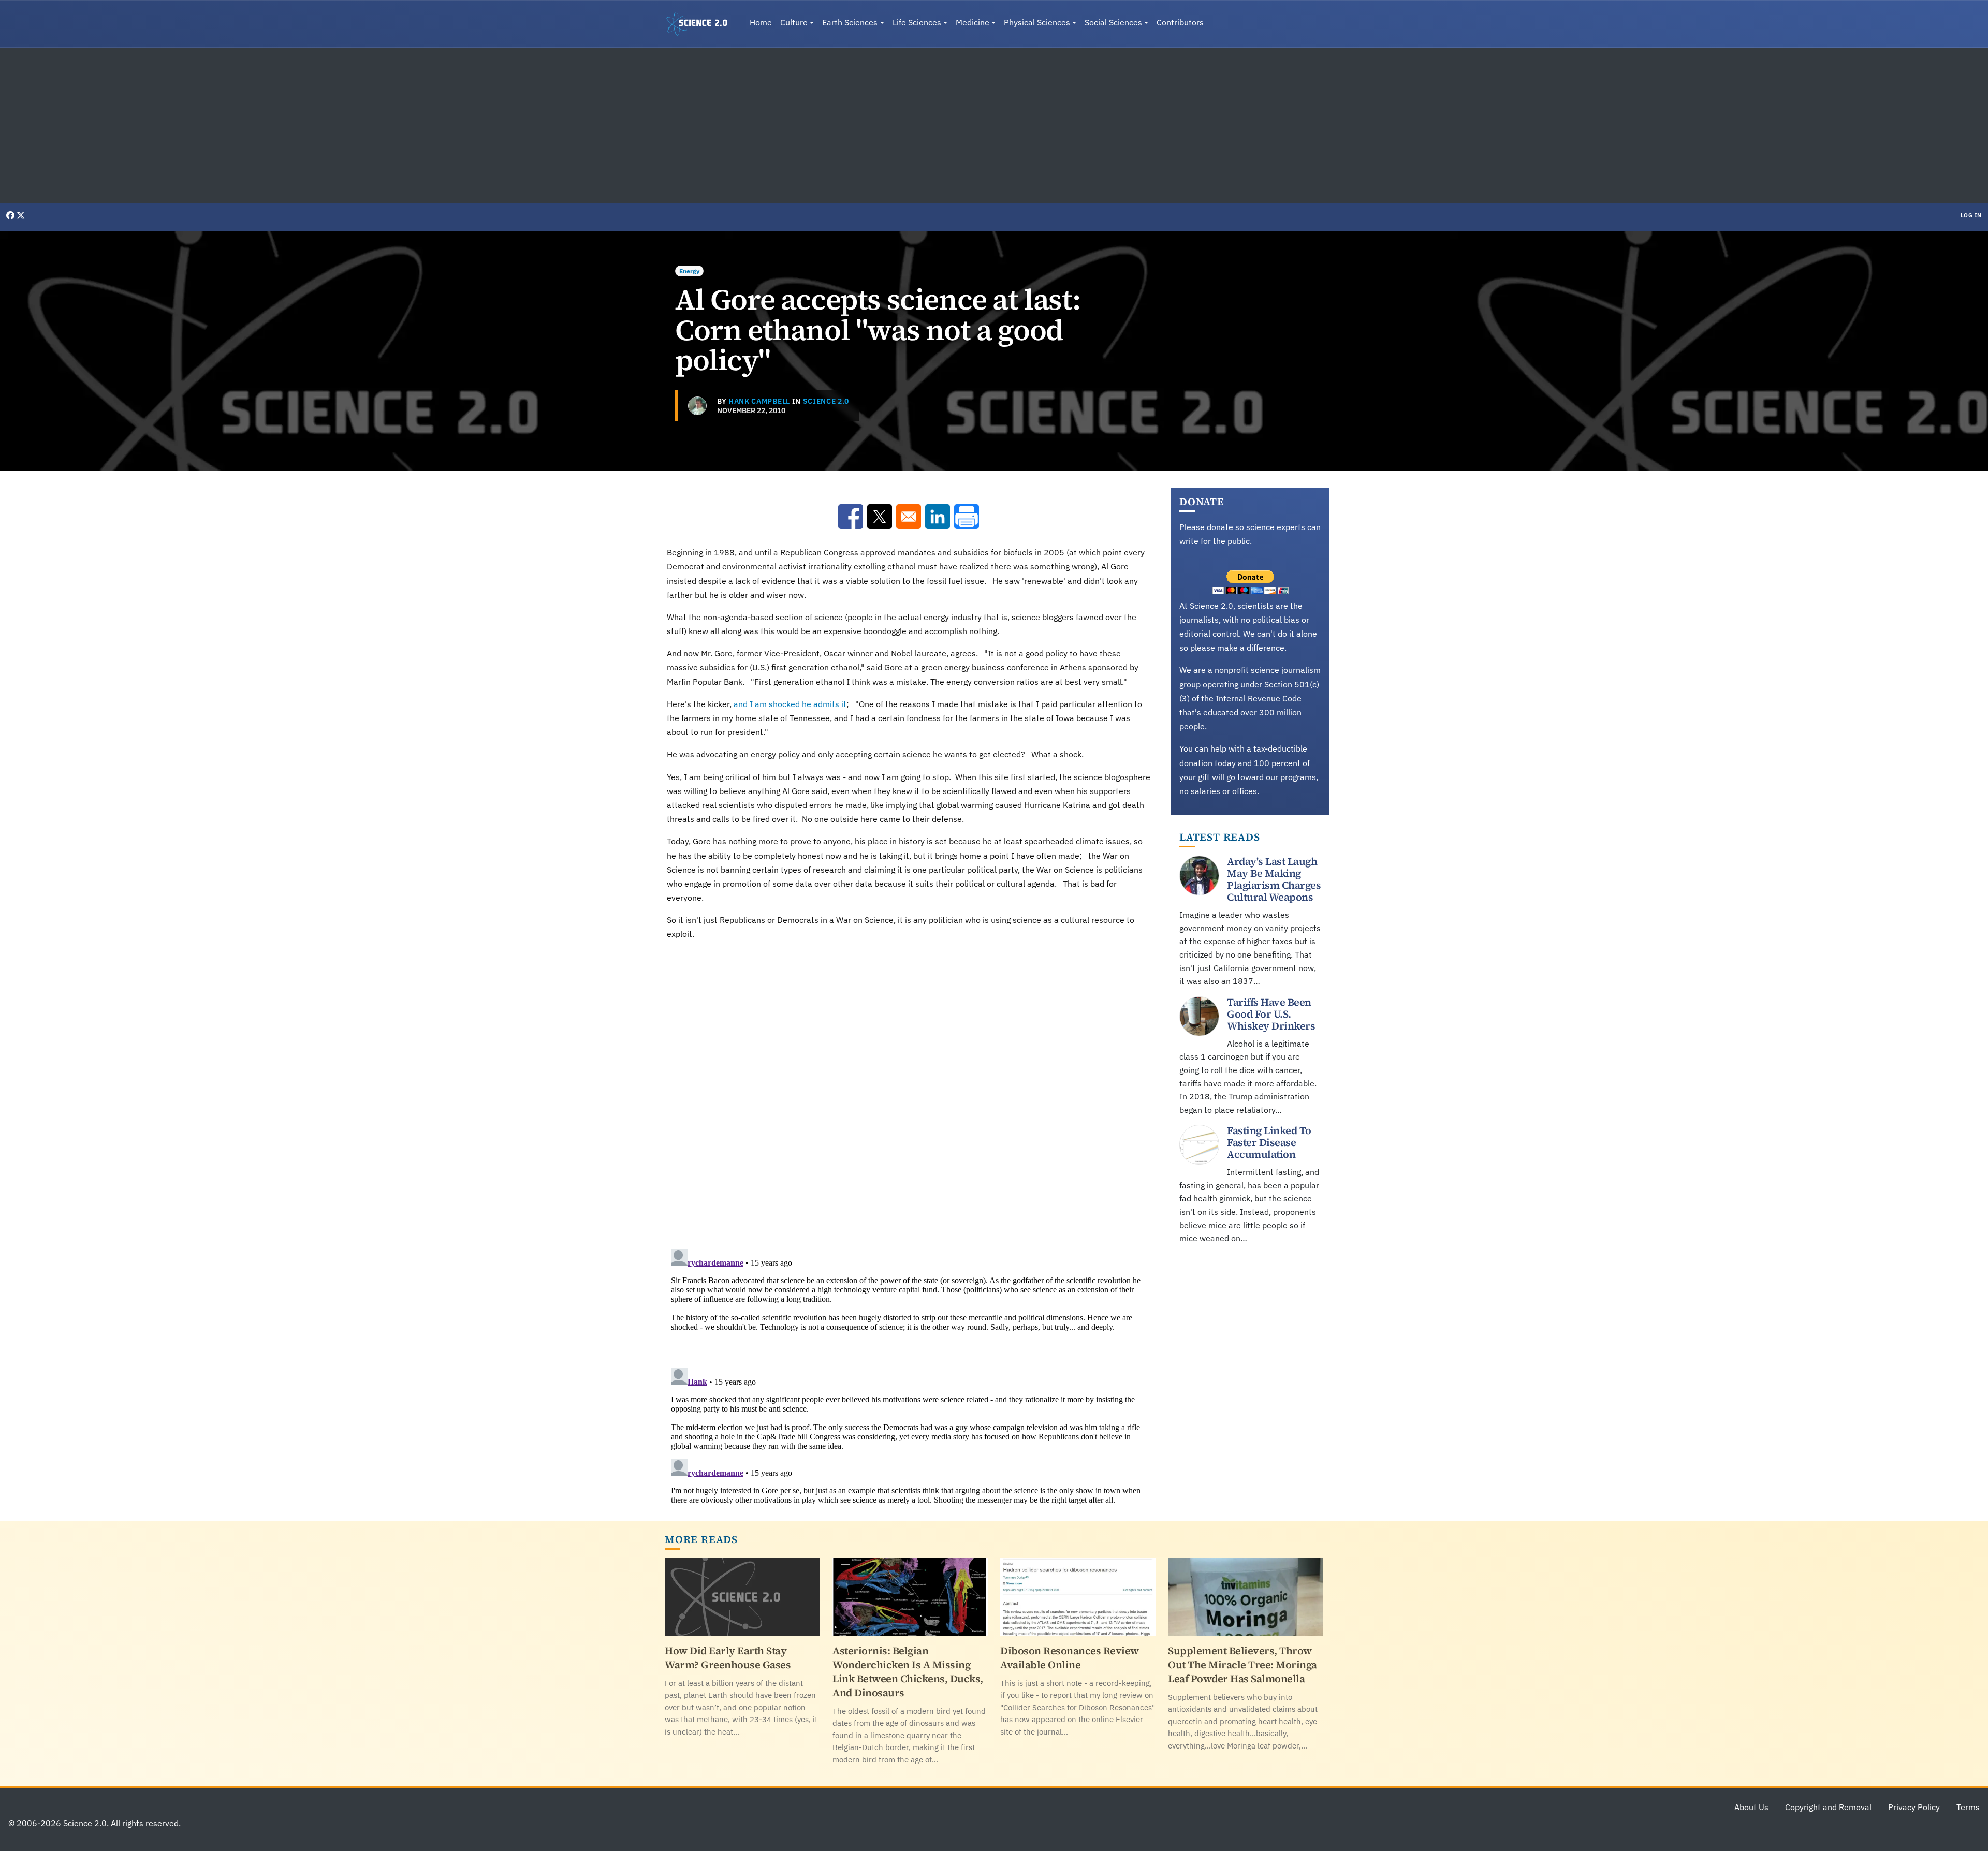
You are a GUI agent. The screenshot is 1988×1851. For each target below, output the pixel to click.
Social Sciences (1113, 22)
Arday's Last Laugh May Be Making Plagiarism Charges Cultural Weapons (1274, 879)
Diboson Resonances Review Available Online (1070, 1658)
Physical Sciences (1037, 22)
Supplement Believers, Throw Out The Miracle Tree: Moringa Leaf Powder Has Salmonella (1242, 1665)
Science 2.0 (826, 401)
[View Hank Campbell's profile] (697, 406)
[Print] (967, 517)
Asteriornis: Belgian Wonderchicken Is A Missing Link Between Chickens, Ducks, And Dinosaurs (908, 1672)
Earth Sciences (850, 22)
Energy (689, 271)
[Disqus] (909, 1092)
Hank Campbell (759, 401)
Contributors (1180, 22)
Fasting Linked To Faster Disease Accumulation (1269, 1142)
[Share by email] (909, 517)
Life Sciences (917, 22)
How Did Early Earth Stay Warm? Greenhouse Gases (728, 1658)
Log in (1971, 215)
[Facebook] (11, 215)
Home (761, 22)
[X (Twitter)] (21, 215)
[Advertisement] (994, 125)
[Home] (701, 24)
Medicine (973, 22)
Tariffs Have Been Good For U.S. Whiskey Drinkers (1271, 1014)
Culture (794, 22)
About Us (1751, 1807)
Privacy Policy (1914, 1807)
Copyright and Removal (1828, 1807)
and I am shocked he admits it (790, 704)
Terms (1968, 1807)
